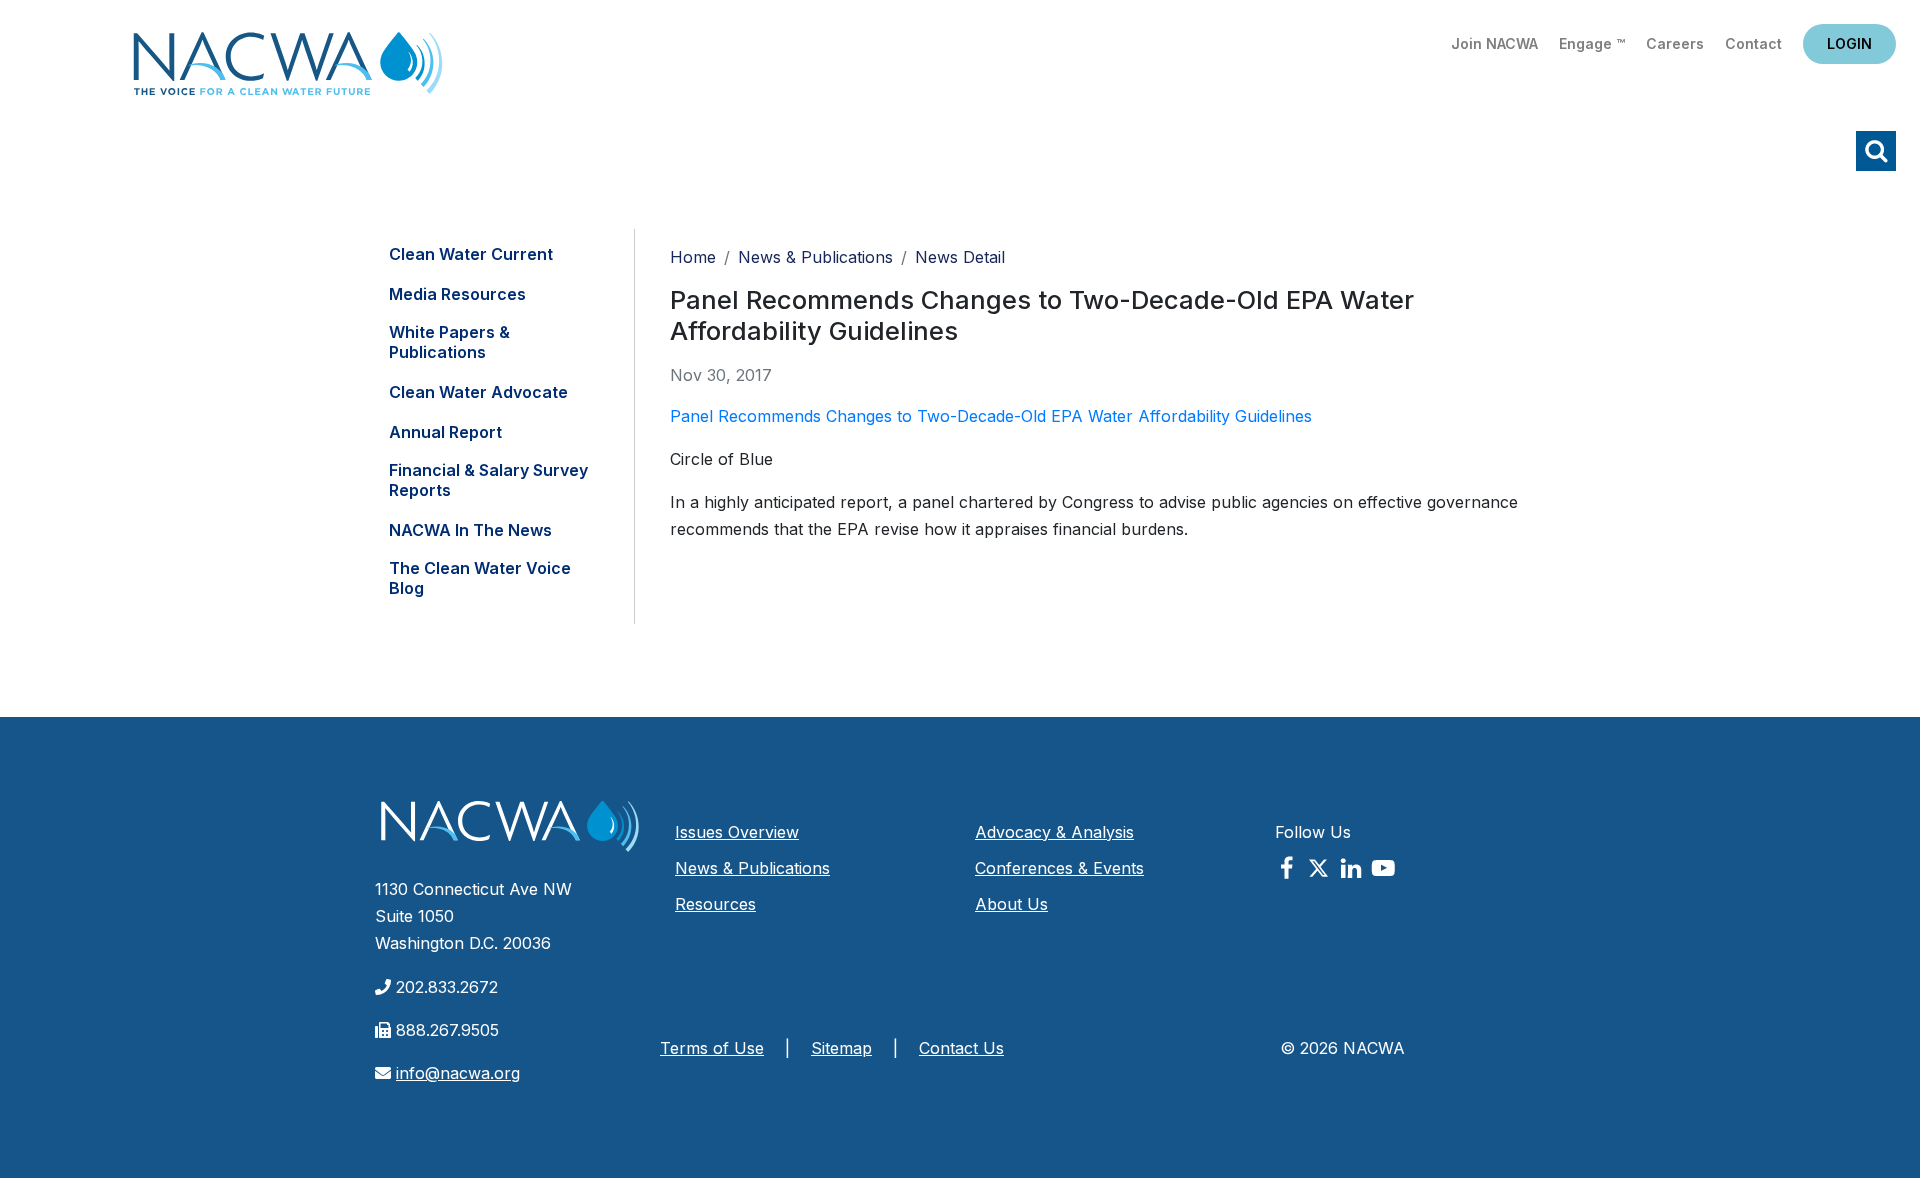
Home (288, 69)
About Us (1011, 904)
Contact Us (961, 1048)
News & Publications (815, 257)
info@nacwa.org (458, 1073)
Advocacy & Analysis (1054, 832)
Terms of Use (712, 1048)
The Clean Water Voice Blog (480, 578)
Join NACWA (1494, 43)
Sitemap (841, 1048)
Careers (1675, 43)
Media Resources (457, 294)
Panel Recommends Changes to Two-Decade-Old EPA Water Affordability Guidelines (991, 416)
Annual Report (445, 432)
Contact (1753, 43)
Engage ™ (1592, 43)
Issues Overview (737, 832)
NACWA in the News (470, 530)
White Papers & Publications (449, 342)
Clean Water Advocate (478, 392)
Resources (715, 904)
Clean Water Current (471, 254)
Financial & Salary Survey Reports (488, 480)
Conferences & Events (1059, 868)
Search (1876, 151)
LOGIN (1849, 43)
